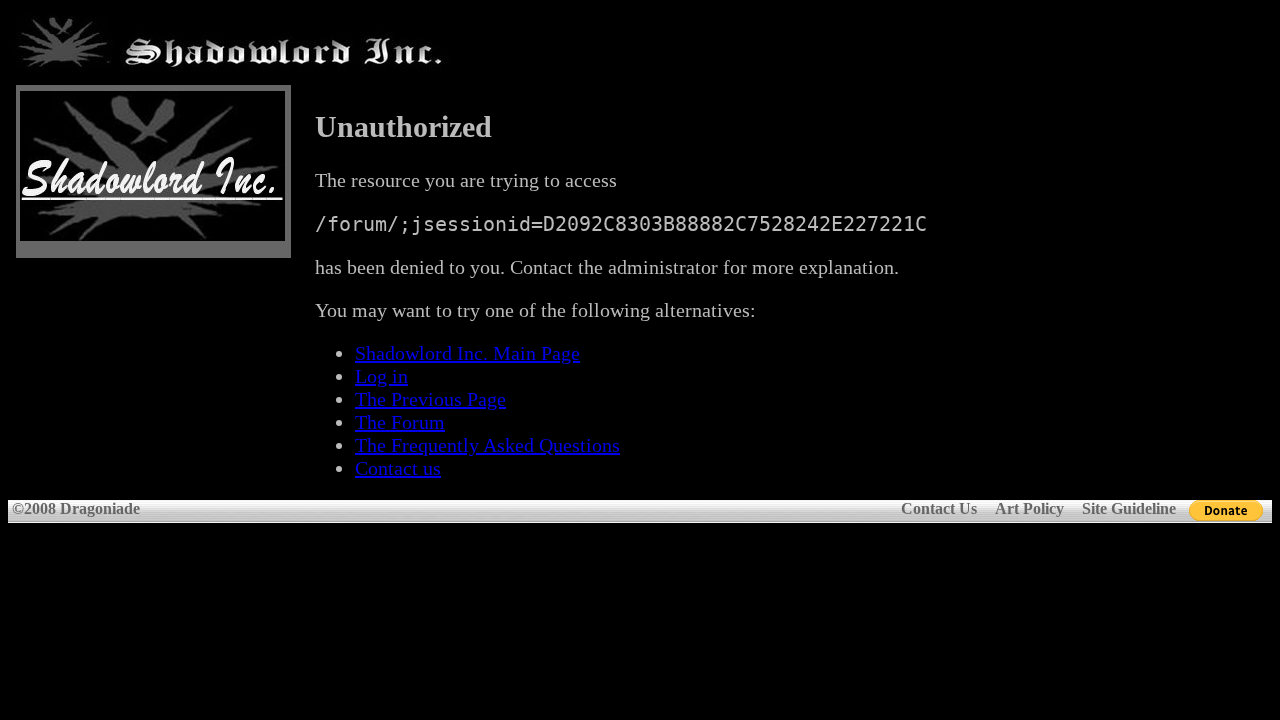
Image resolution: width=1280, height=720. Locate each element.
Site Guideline (1129, 508)
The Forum (400, 422)
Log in (381, 376)
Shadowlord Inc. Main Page (467, 353)
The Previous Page (430, 399)
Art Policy (1029, 508)
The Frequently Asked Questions (487, 445)
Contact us (398, 468)
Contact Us (939, 508)
